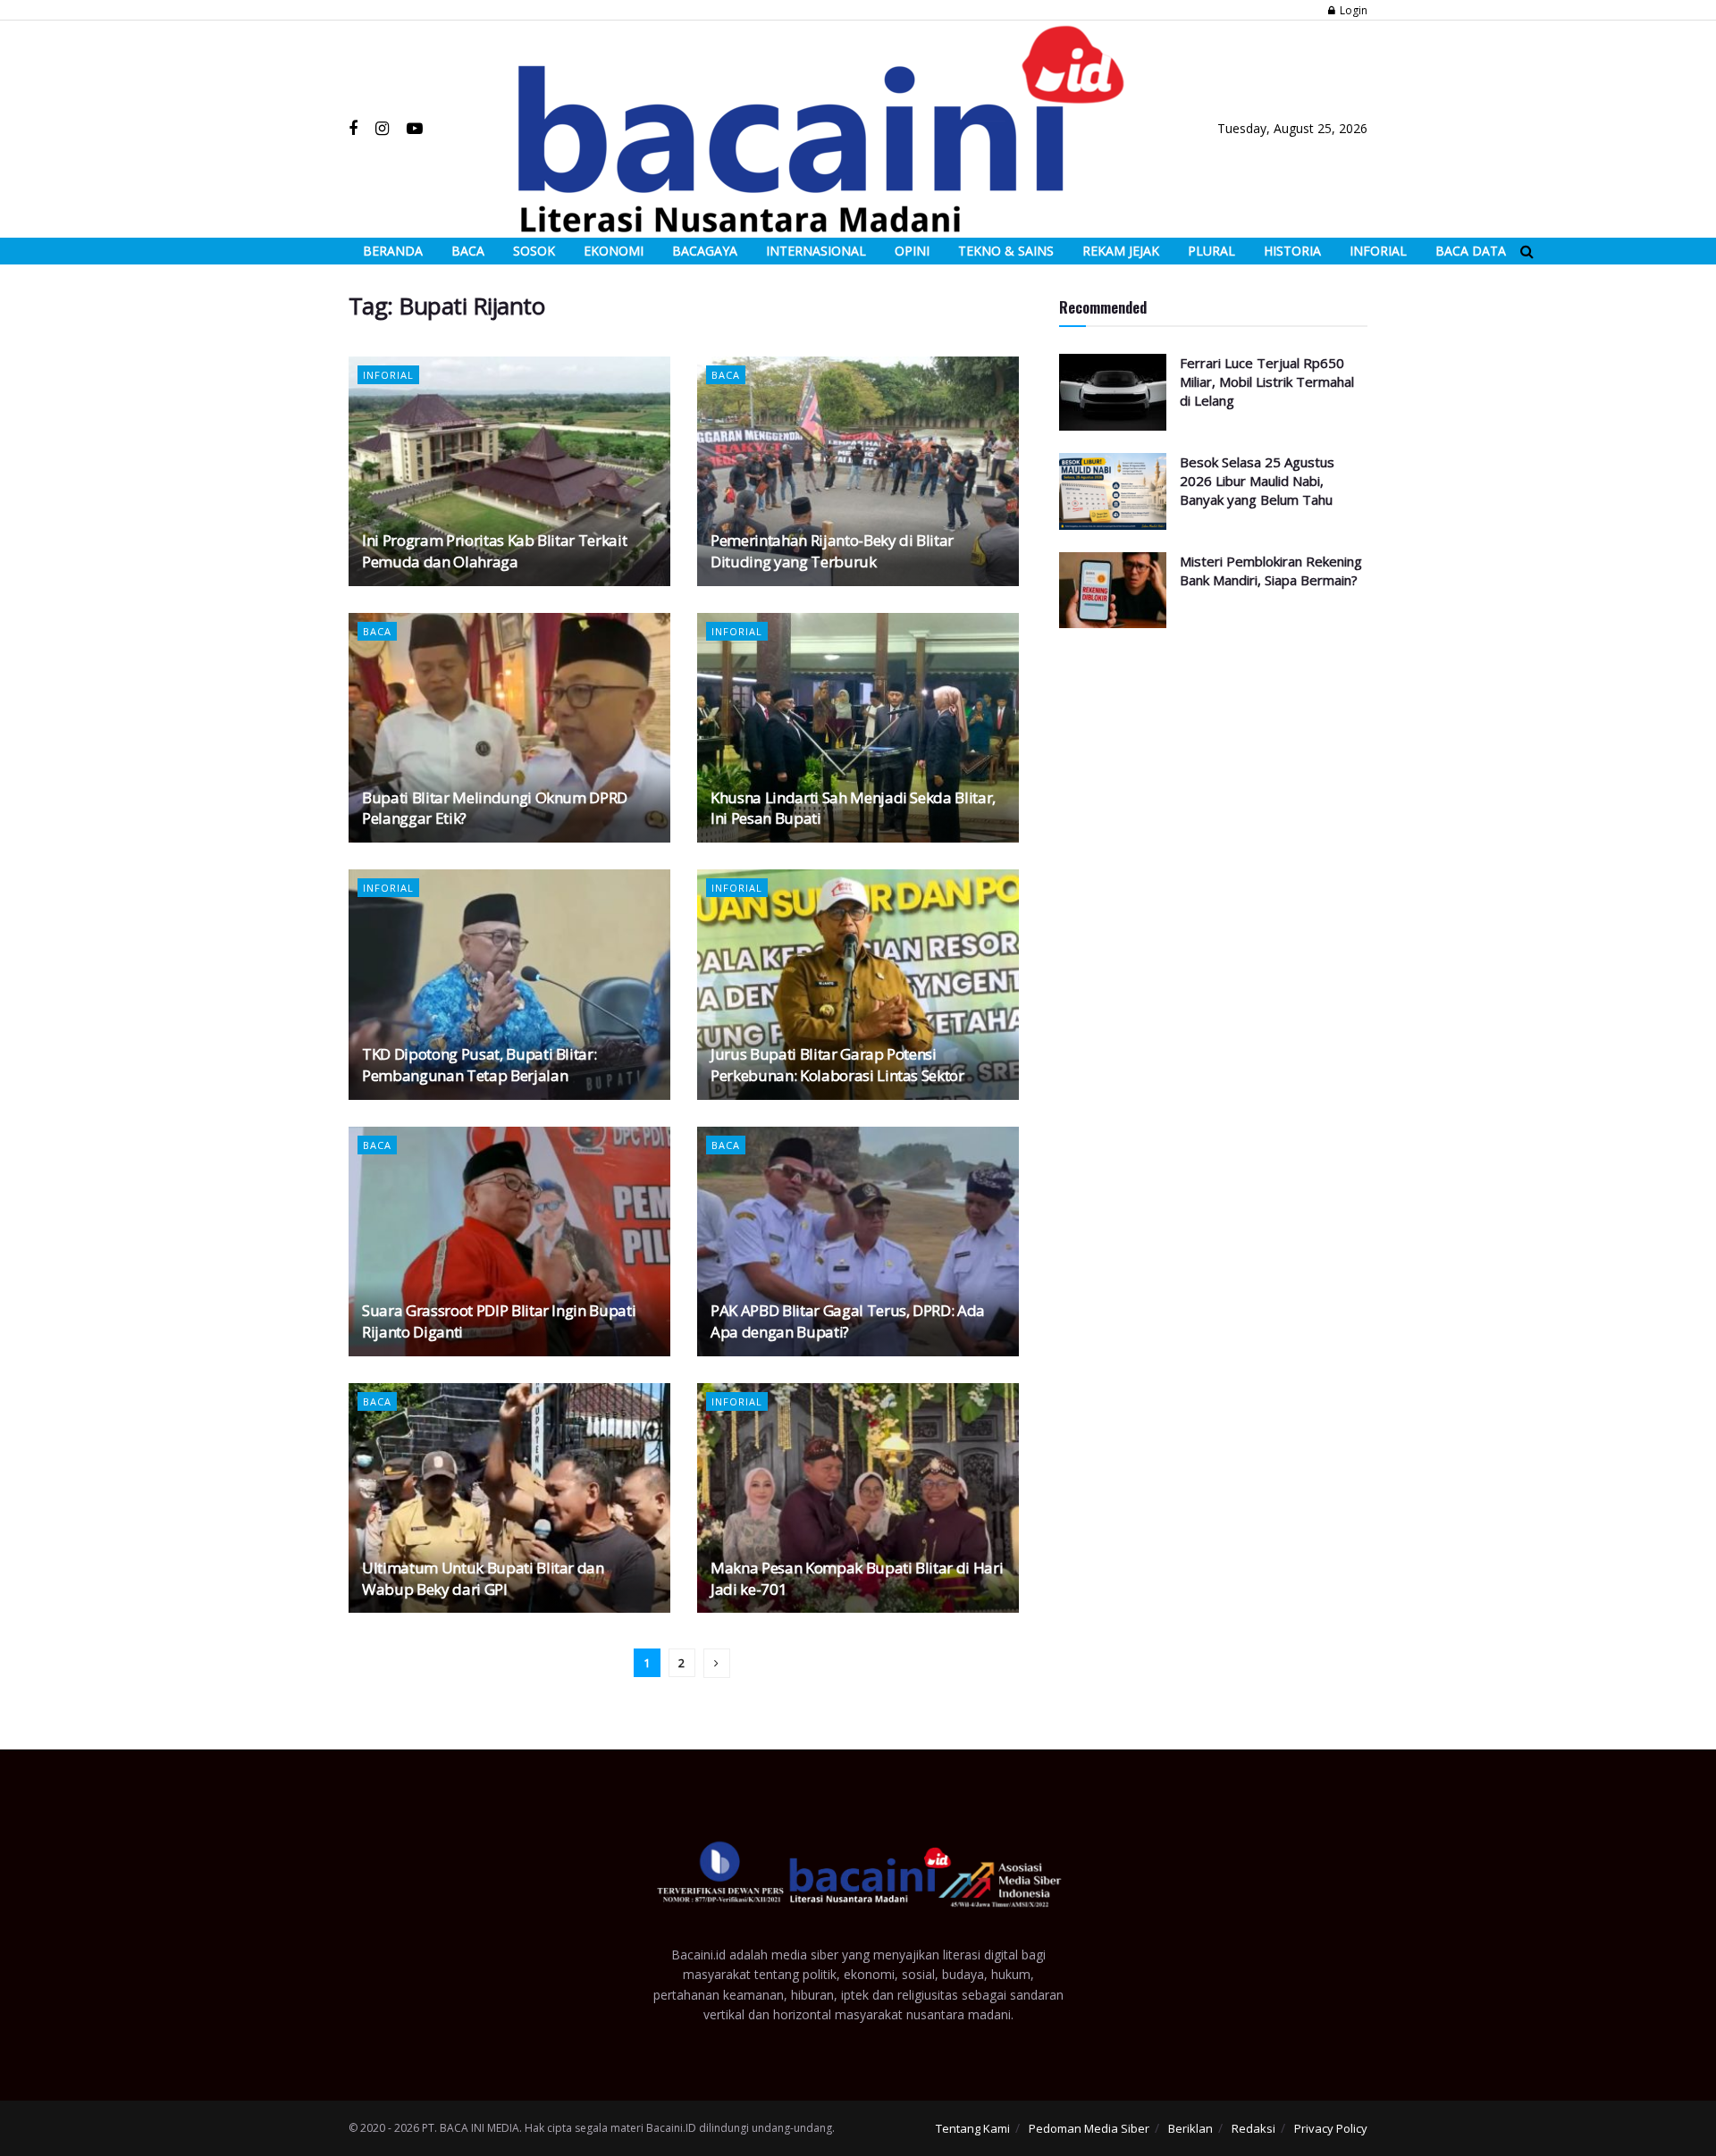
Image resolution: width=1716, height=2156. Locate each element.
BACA (468, 251)
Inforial (388, 375)
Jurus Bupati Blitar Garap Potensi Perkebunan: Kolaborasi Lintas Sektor (837, 1065)
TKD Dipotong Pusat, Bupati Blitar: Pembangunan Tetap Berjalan (479, 1065)
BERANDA (393, 251)
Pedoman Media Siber (1089, 2128)
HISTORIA (1292, 251)
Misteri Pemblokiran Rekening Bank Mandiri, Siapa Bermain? (1271, 570)
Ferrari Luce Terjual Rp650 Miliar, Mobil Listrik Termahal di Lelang (1267, 382)
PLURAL (1211, 251)
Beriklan (1190, 2128)
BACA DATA (1471, 251)
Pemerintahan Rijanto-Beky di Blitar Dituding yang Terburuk (832, 551)
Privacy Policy (1331, 2128)
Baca (726, 375)
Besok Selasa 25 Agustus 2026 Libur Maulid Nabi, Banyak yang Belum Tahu (1257, 481)
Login (1352, 10)
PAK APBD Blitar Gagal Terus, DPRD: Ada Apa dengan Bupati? (848, 1321)
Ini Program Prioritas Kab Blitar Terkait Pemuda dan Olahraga (494, 551)
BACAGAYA (705, 251)
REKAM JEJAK (1121, 251)
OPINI (912, 251)
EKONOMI (614, 251)
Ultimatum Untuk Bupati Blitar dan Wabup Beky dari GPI (483, 1578)
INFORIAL (1378, 251)
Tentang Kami (973, 2128)
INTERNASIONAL (816, 251)
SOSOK (534, 251)
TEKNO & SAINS (1006, 251)
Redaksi (1253, 2128)
